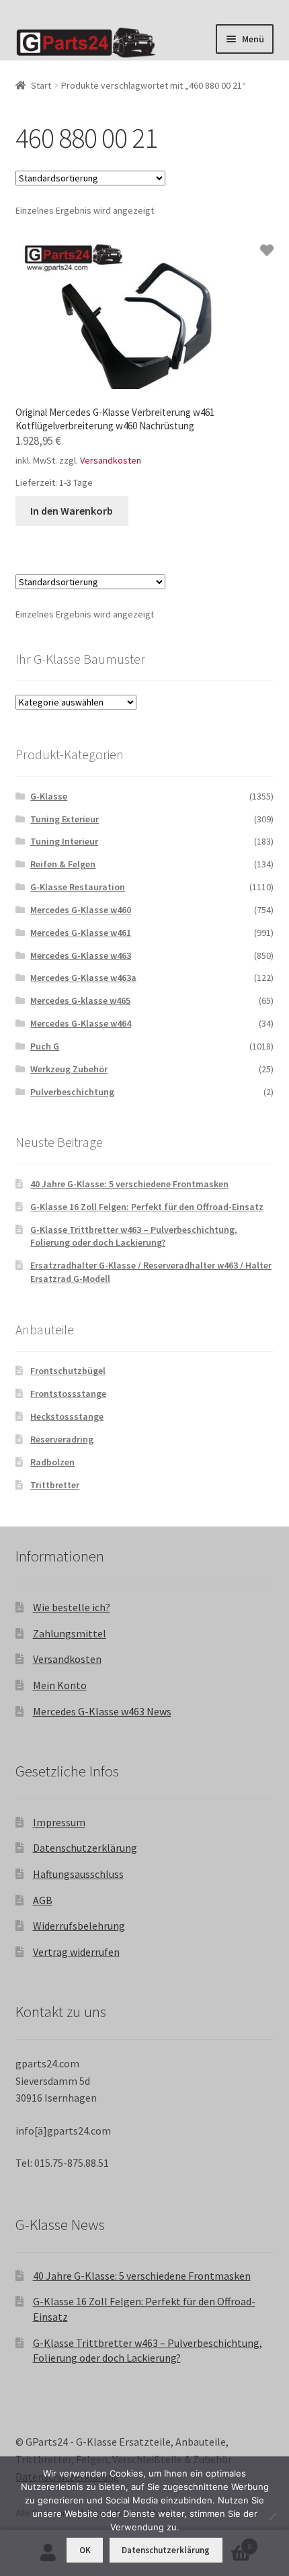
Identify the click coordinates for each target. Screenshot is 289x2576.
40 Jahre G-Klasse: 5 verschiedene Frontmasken (129, 1184)
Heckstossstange (67, 1416)
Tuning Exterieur (65, 819)
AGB (43, 1900)
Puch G (45, 1046)
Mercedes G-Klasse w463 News (102, 1711)
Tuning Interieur (64, 841)
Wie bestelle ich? (72, 1607)
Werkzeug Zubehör (69, 1069)
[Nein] (272, 2516)
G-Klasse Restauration (78, 887)
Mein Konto (60, 1685)
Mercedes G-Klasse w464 (81, 1023)
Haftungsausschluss (78, 1874)
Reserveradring (62, 1439)
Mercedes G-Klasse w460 (81, 910)
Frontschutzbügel (68, 1371)
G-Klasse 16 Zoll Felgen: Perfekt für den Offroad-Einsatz (147, 1207)
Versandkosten (111, 460)
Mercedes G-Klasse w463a (83, 978)
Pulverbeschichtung (72, 1092)
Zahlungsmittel (70, 1633)
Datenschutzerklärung (85, 1848)
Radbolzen (52, 1462)
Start (41, 85)
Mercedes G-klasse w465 (80, 1000)
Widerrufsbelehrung (79, 1926)
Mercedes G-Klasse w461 (81, 933)
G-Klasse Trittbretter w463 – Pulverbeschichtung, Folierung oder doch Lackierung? (134, 1236)
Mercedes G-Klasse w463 (81, 955)
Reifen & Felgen (63, 864)
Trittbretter (55, 1485)
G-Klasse (49, 796)
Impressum (59, 1822)
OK (85, 2550)
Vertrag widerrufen (76, 1952)
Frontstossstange (68, 1393)
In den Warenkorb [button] (72, 511)
